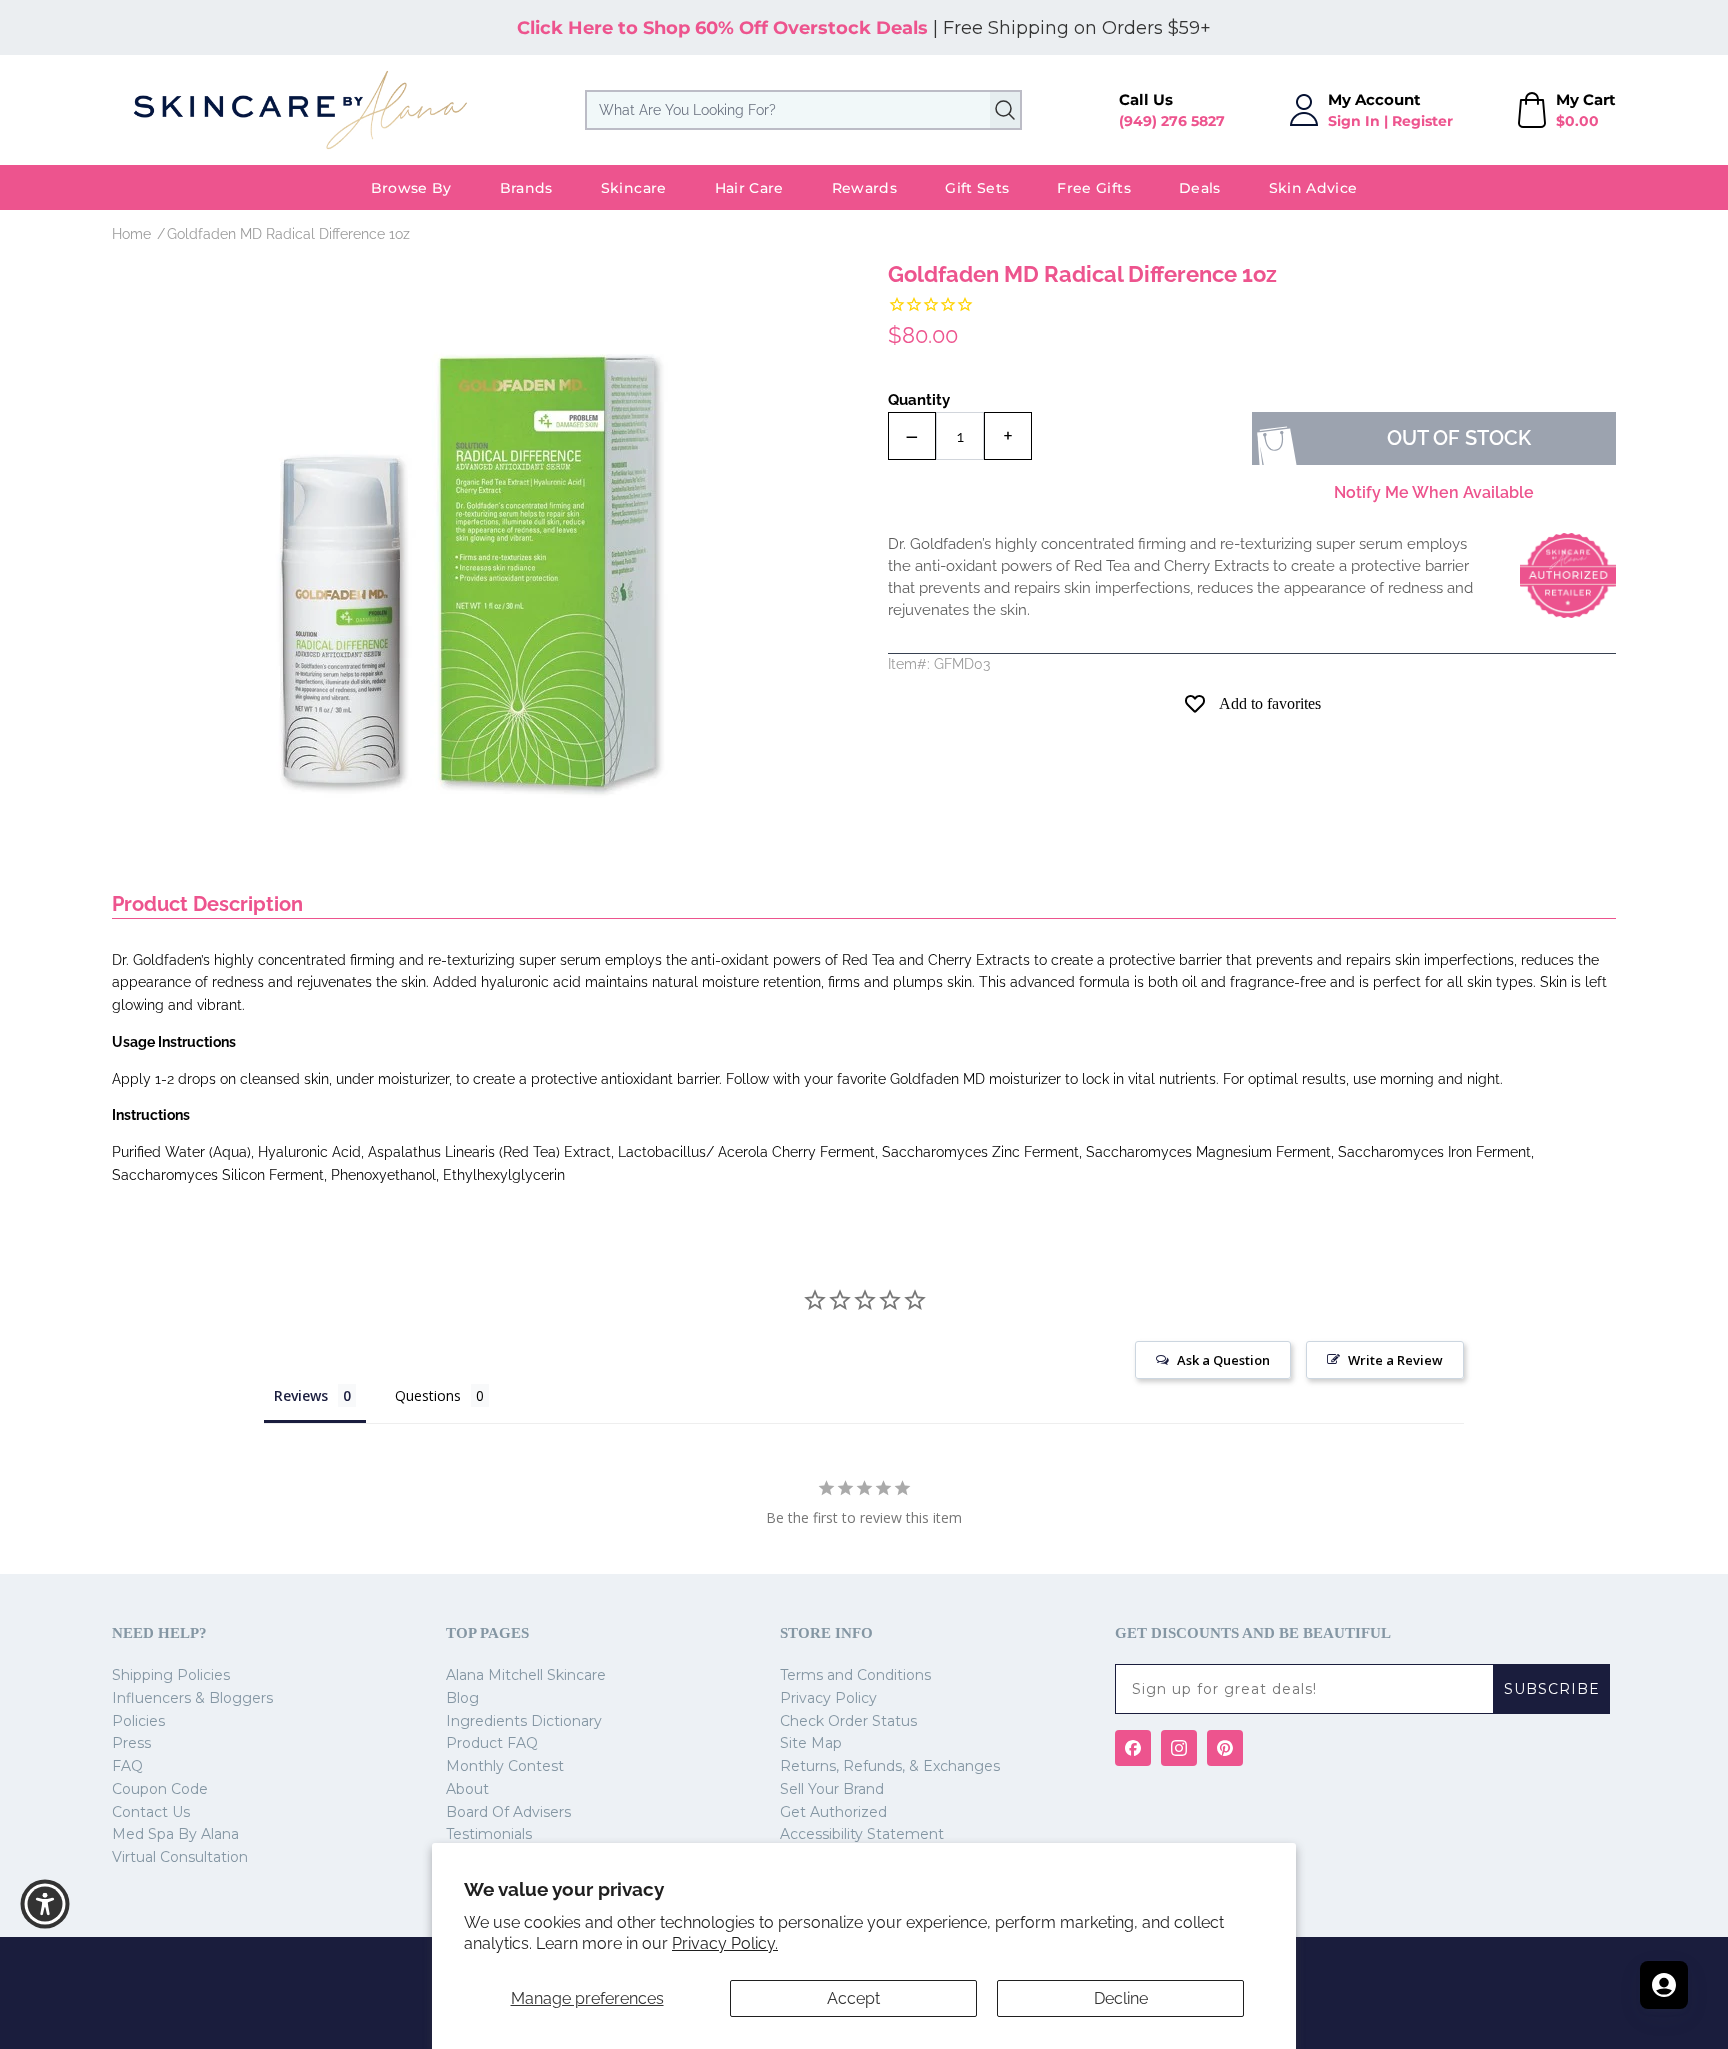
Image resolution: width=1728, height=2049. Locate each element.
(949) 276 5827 (1172, 121)
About (467, 1789)
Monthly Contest (505, 1766)
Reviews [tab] (301, 1395)
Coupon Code (160, 1789)
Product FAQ (492, 1743)
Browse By (411, 188)
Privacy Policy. (725, 1943)
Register (1422, 121)
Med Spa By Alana (175, 1834)
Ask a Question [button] (1223, 1360)
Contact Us (151, 1812)
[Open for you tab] (1664, 1985)
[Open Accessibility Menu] (45, 1904)
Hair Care (749, 188)
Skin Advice (1313, 188)
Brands (526, 188)
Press (131, 1743)
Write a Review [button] (1395, 1360)
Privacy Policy (828, 1698)
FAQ (127, 1766)
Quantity (919, 400)
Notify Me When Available (1434, 492)
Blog (462, 1698)
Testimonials (489, 1834)
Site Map (811, 1743)
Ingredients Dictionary (524, 1721)
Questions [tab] (428, 1395)
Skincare (634, 188)
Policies (138, 1721)
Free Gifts (1094, 188)
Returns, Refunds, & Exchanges (890, 1766)
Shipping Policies (171, 1675)
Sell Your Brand (832, 1789)
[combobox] (803, 110)
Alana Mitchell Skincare (526, 1675)
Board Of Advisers (508, 1812)
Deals (1200, 188)
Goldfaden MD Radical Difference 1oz (288, 234)
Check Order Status (848, 1721)
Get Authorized (833, 1812)
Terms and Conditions (855, 1675)
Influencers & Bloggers (192, 1698)
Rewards (864, 188)
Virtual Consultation (180, 1857)
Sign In (1354, 121)
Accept (853, 1998)
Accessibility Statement (862, 1834)
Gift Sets (977, 188)
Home (131, 234)
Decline (1121, 1998)
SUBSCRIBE (1552, 1689)
